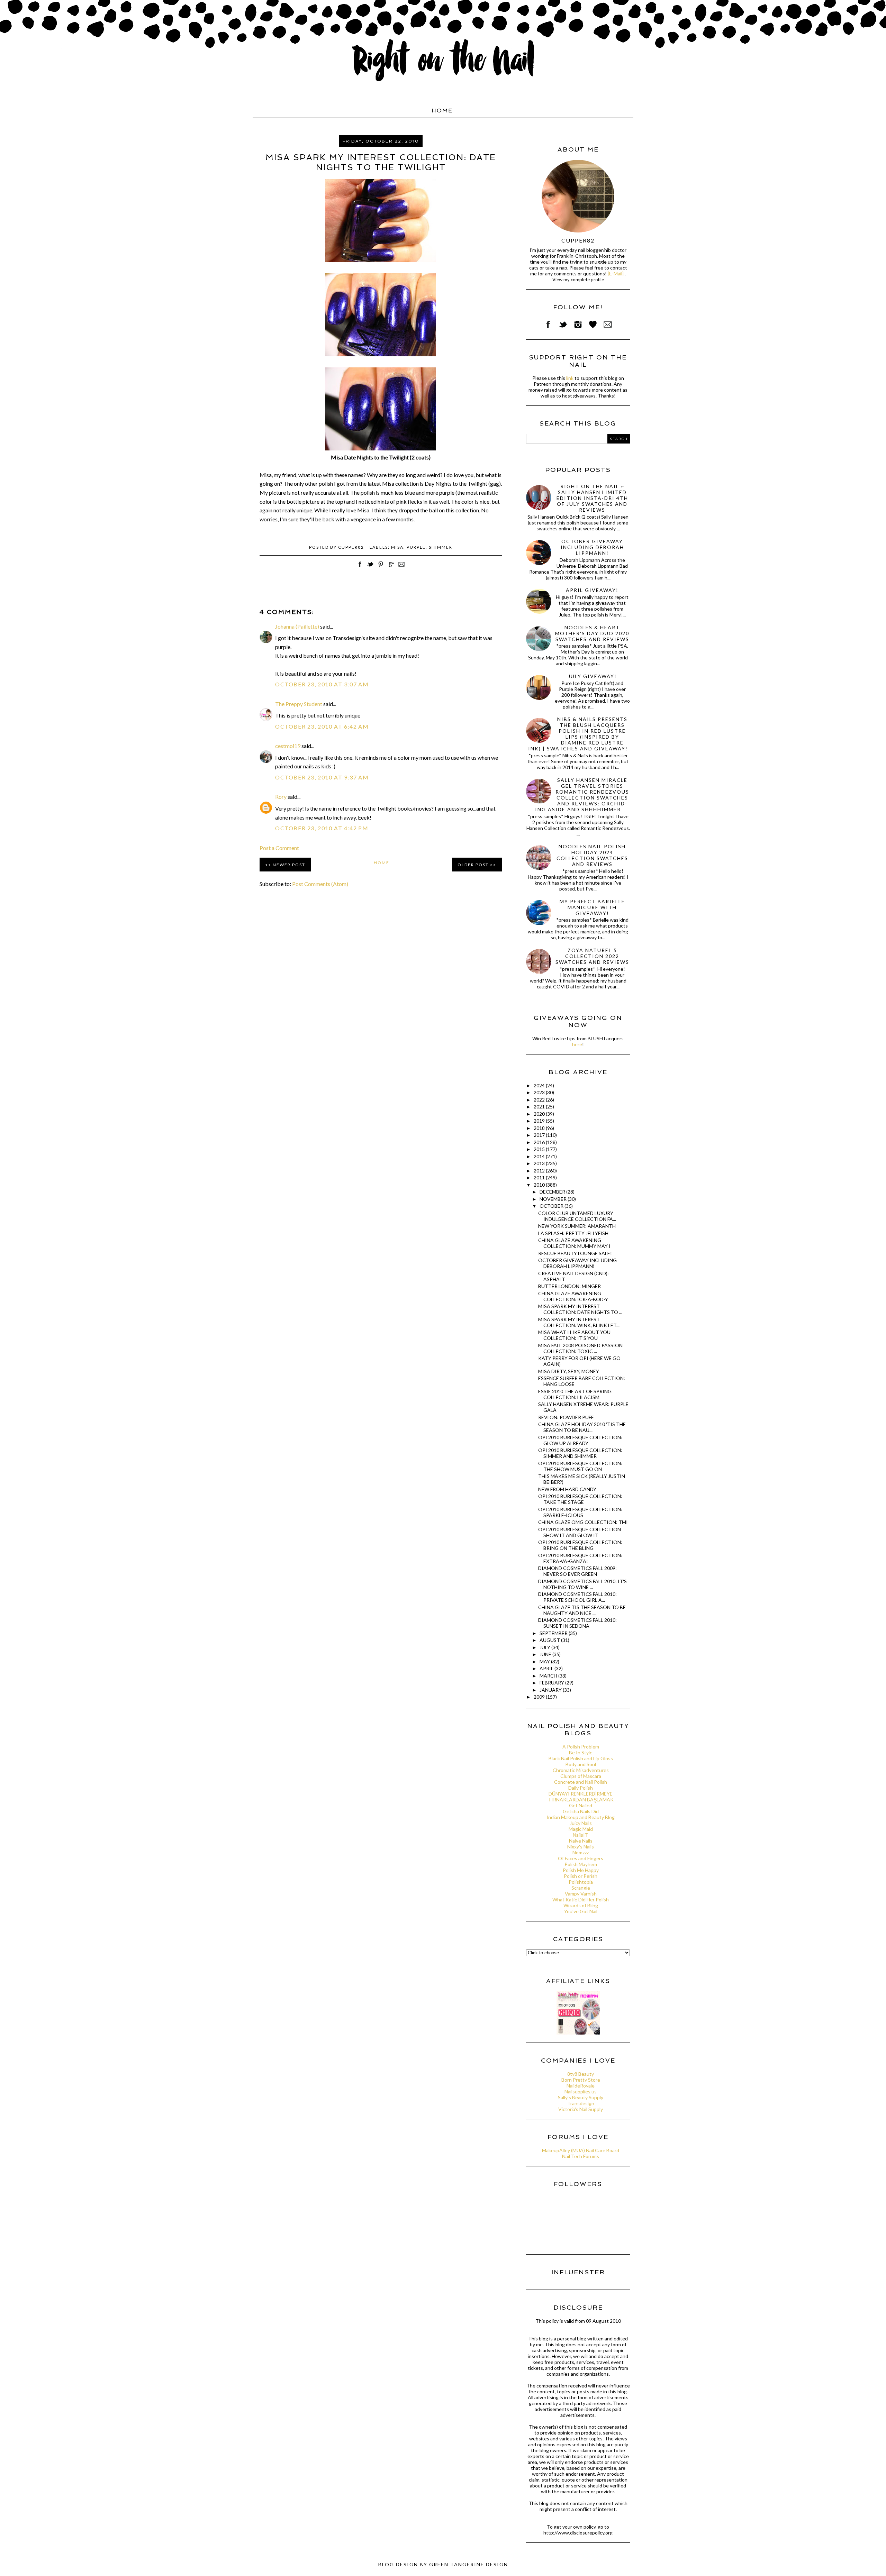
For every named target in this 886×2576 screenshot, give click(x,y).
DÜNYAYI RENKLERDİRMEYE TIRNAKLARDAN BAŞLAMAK (581, 1797)
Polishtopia (581, 1882)
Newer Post (289, 865)
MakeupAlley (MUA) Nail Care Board (581, 2150)
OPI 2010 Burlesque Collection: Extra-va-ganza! (580, 1558)
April (547, 1668)
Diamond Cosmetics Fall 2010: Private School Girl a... (577, 1597)
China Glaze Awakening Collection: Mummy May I (574, 1243)
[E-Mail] (616, 273)
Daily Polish (581, 1788)
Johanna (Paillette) (297, 626)
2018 (540, 1128)
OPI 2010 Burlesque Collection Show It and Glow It (580, 1532)
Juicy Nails (581, 1823)
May (545, 1661)
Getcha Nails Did (581, 1811)
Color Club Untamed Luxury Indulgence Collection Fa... (577, 1216)
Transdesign (581, 2103)
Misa (397, 547)
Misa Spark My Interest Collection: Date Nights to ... (580, 1309)
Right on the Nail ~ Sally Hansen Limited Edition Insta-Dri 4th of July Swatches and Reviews (592, 498)
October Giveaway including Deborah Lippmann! (592, 547)
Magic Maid (581, 1829)
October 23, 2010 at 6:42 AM (322, 726)
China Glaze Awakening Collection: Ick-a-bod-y (573, 1296)
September (554, 1633)
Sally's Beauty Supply (581, 2097)
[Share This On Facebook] (360, 568)
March (549, 1676)
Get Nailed (581, 1805)
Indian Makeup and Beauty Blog (581, 1817)
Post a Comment (279, 848)
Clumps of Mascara (581, 1776)
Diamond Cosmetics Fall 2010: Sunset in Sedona (577, 1623)
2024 (540, 1085)
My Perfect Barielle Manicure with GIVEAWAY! (592, 907)
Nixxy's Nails (581, 1847)
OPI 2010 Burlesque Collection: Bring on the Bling (580, 1545)
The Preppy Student (299, 704)
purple (416, 547)
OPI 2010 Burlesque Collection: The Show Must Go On (580, 1466)
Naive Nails (581, 1841)
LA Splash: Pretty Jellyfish (573, 1233)
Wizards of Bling (581, 1905)
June (546, 1654)
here (577, 1044)
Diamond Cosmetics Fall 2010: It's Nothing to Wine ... (582, 1584)
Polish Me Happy (581, 1870)
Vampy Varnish (581, 1894)
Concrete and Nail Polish (581, 1782)
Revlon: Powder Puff (566, 1417)
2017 (540, 1135)
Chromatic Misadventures (581, 1770)
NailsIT (581, 1835)
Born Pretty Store (581, 2080)
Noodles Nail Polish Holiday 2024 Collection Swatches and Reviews (592, 855)
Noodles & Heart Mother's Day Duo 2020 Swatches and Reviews (592, 633)
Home (442, 111)
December (553, 1192)
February (552, 1683)
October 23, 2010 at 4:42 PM (322, 828)
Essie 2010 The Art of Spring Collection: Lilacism (575, 1394)
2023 (540, 1092)
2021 (540, 1107)
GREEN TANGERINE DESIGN (469, 2564)
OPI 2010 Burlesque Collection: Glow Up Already (580, 1440)
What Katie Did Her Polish (581, 1899)
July (545, 1647)
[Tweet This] (370, 568)
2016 (540, 1142)
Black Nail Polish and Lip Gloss (581, 1758)
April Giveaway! (592, 590)
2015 (540, 1149)
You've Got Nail (581, 1911)
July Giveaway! (592, 676)
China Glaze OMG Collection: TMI (583, 1522)
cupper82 (578, 240)
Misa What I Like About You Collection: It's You (574, 1335)
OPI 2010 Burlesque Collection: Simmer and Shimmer (580, 1453)
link (570, 378)
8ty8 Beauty (581, 2074)
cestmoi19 (288, 746)
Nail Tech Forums (581, 2156)
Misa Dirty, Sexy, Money (569, 1371)
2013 (540, 1163)
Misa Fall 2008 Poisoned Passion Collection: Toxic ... (580, 1348)
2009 (540, 1697)
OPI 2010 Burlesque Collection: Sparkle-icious (580, 1512)
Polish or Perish (581, 1876)
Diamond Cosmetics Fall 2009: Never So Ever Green (577, 1571)
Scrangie (581, 1888)
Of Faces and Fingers (581, 1858)
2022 (540, 1100)
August (550, 1640)
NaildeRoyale (581, 2086)
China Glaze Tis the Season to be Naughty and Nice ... (582, 1610)
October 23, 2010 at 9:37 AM (322, 777)
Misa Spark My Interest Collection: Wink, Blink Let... (579, 1322)
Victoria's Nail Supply (581, 2109)
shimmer (441, 547)
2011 (540, 1177)
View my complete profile (578, 280)
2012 (540, 1171)
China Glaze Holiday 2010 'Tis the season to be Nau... (582, 1427)
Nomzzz (581, 1852)
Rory (281, 797)
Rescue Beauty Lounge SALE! (575, 1253)
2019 (540, 1121)
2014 (540, 1156)
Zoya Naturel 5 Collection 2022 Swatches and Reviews (592, 956)
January (551, 1690)
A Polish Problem (581, 1747)
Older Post (473, 865)
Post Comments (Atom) (320, 884)
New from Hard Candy (567, 1489)
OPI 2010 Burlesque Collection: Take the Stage (580, 1499)
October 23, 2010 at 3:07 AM (322, 684)
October (552, 1206)
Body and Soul (581, 1764)
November (554, 1199)
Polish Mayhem (581, 1864)
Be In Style (581, 1752)
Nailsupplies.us (581, 2091)
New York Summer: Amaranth (577, 1226)
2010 (540, 1185)
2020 (540, 1114)
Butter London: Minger (569, 1286)
